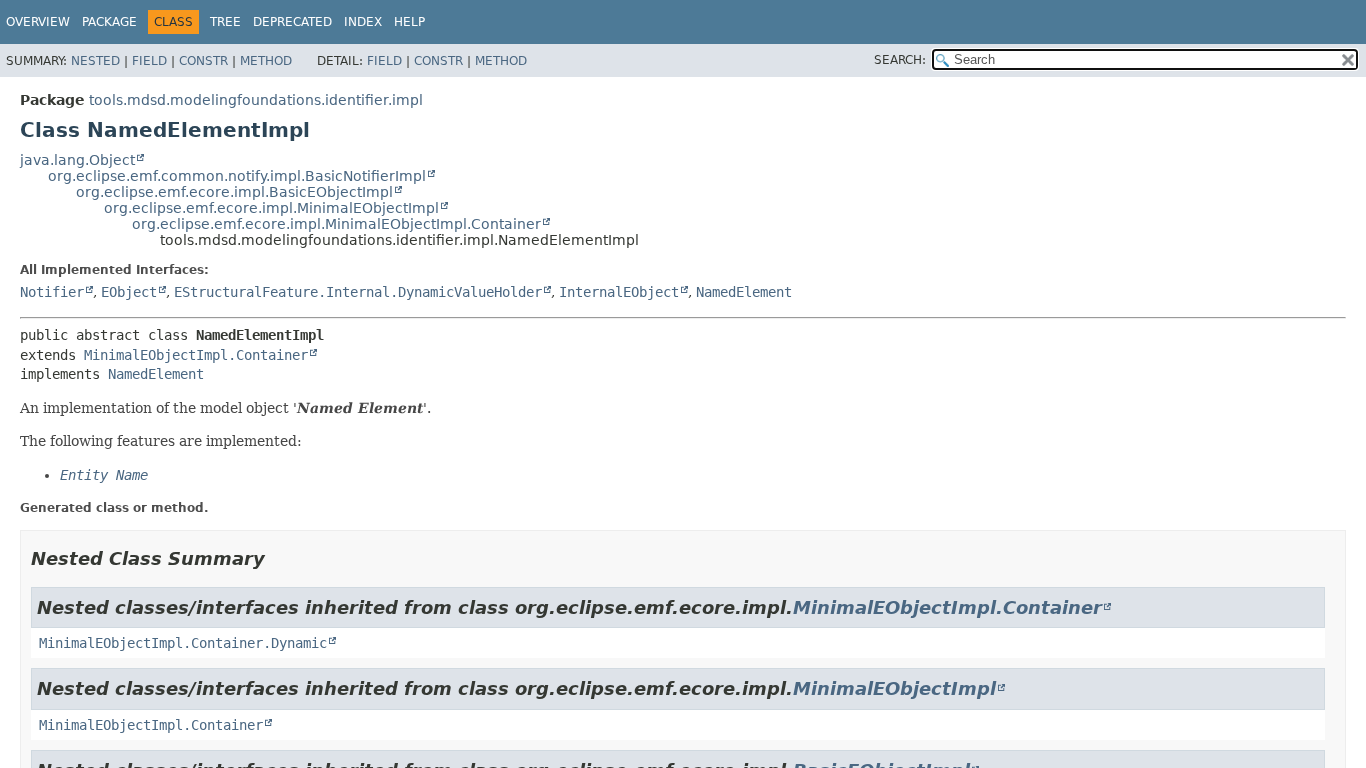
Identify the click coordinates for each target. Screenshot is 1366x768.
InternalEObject (619, 292)
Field (149, 61)
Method (266, 61)
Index (363, 22)
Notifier (52, 292)
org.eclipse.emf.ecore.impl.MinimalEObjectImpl (271, 208)
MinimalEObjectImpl (894, 688)
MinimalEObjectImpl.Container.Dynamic (183, 643)
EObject (129, 292)
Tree (225, 22)
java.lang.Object (77, 160)
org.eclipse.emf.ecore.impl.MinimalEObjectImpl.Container (336, 224)
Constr (203, 61)
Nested (95, 61)
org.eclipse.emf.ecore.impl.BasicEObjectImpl (234, 192)
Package (109, 22)
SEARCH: (900, 60)
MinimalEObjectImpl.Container (196, 355)
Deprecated (292, 22)
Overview (38, 22)
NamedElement (744, 292)
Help (409, 22)
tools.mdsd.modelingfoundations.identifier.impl (256, 100)
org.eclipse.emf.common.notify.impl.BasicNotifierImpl (237, 176)
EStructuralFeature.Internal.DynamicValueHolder (358, 292)
